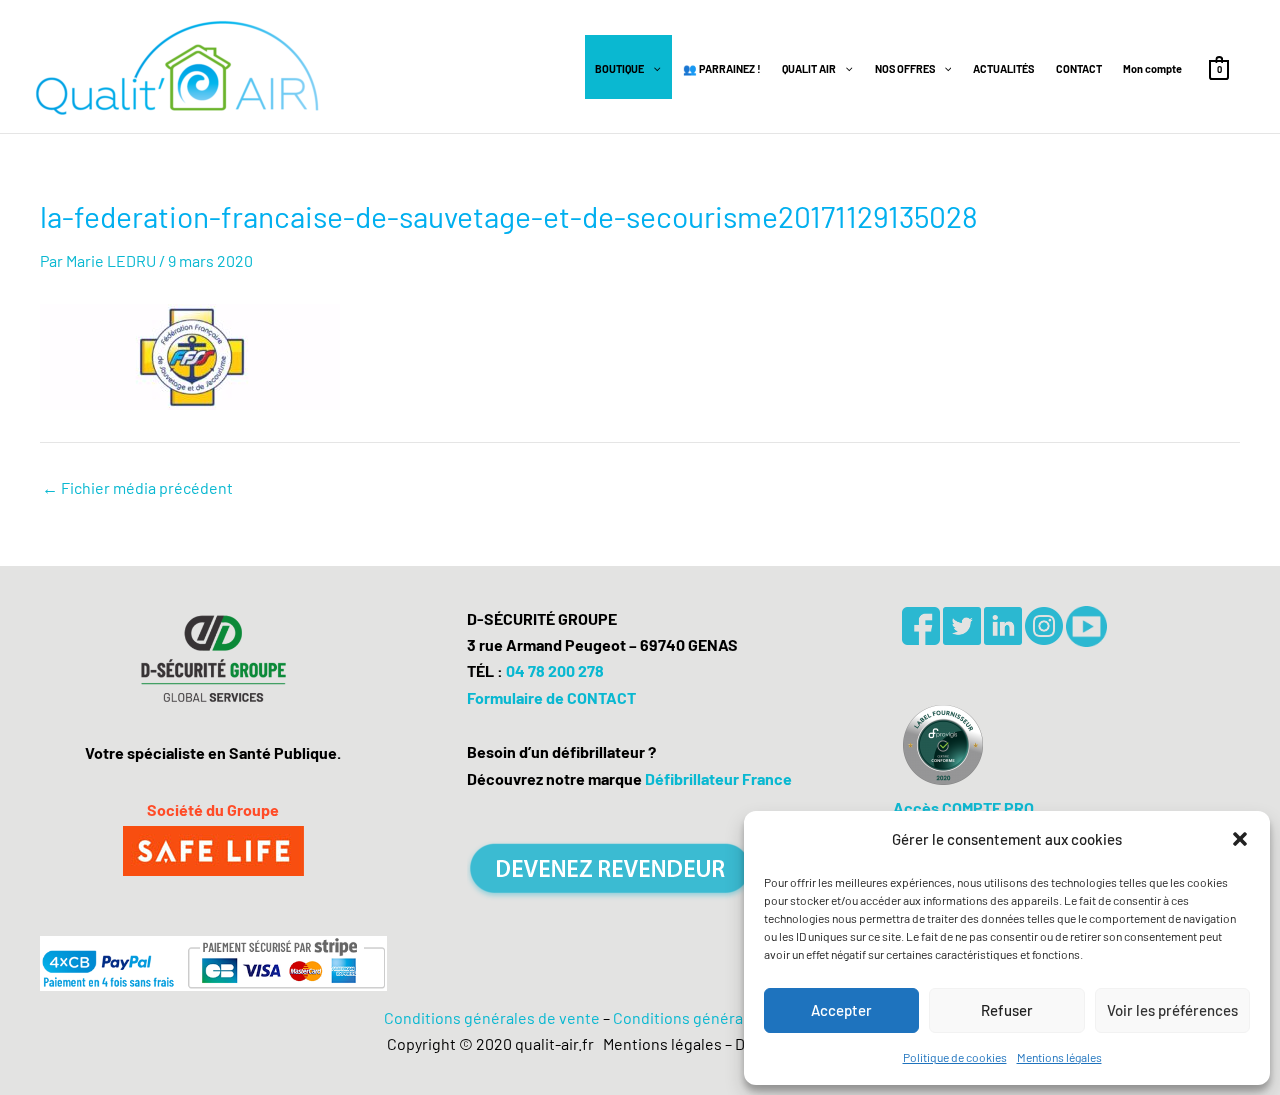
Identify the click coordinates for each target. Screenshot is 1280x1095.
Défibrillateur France (718, 778)
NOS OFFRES (905, 68)
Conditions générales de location (729, 1017)
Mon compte (1152, 68)
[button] (1240, 839)
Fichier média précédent (137, 488)
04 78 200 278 (555, 670)
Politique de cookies (955, 1057)
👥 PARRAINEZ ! (722, 68)
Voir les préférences (1172, 1010)
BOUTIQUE (619, 68)
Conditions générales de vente (492, 1017)
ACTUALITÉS (1003, 68)
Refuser (1007, 1010)
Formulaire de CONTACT (551, 697)
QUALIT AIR (809, 68)
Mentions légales (1059, 1057)
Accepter (841, 1010)
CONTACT (1079, 68)
